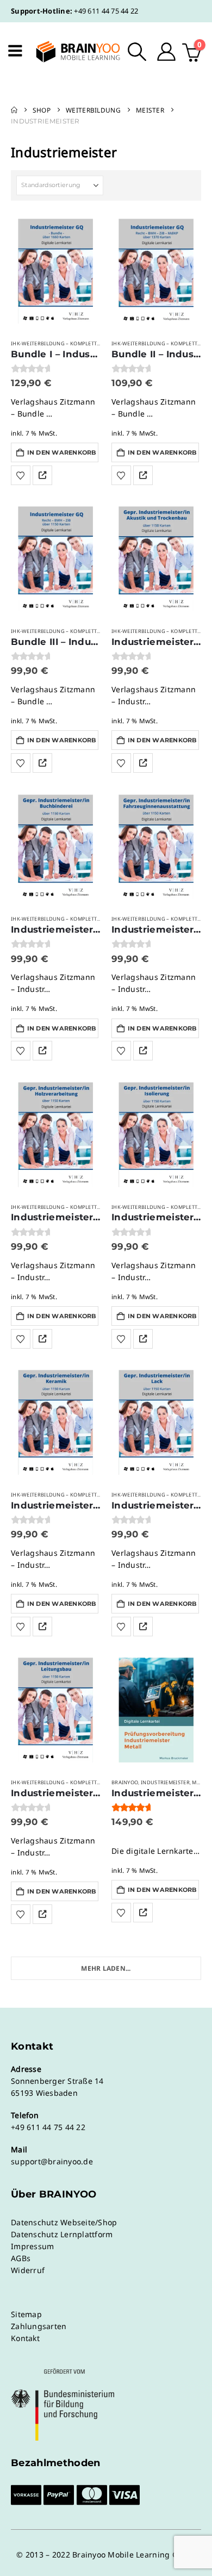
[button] (137, 52)
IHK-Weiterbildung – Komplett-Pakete (64, 343)
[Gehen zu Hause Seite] (14, 110)
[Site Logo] (71, 52)
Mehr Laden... (106, 1968)
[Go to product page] (56, 271)
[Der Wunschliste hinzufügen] (21, 475)
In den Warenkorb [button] (62, 452)
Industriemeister (165, 1782)
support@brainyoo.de (52, 2161)
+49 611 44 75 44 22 (106, 11)
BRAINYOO (125, 1782)
